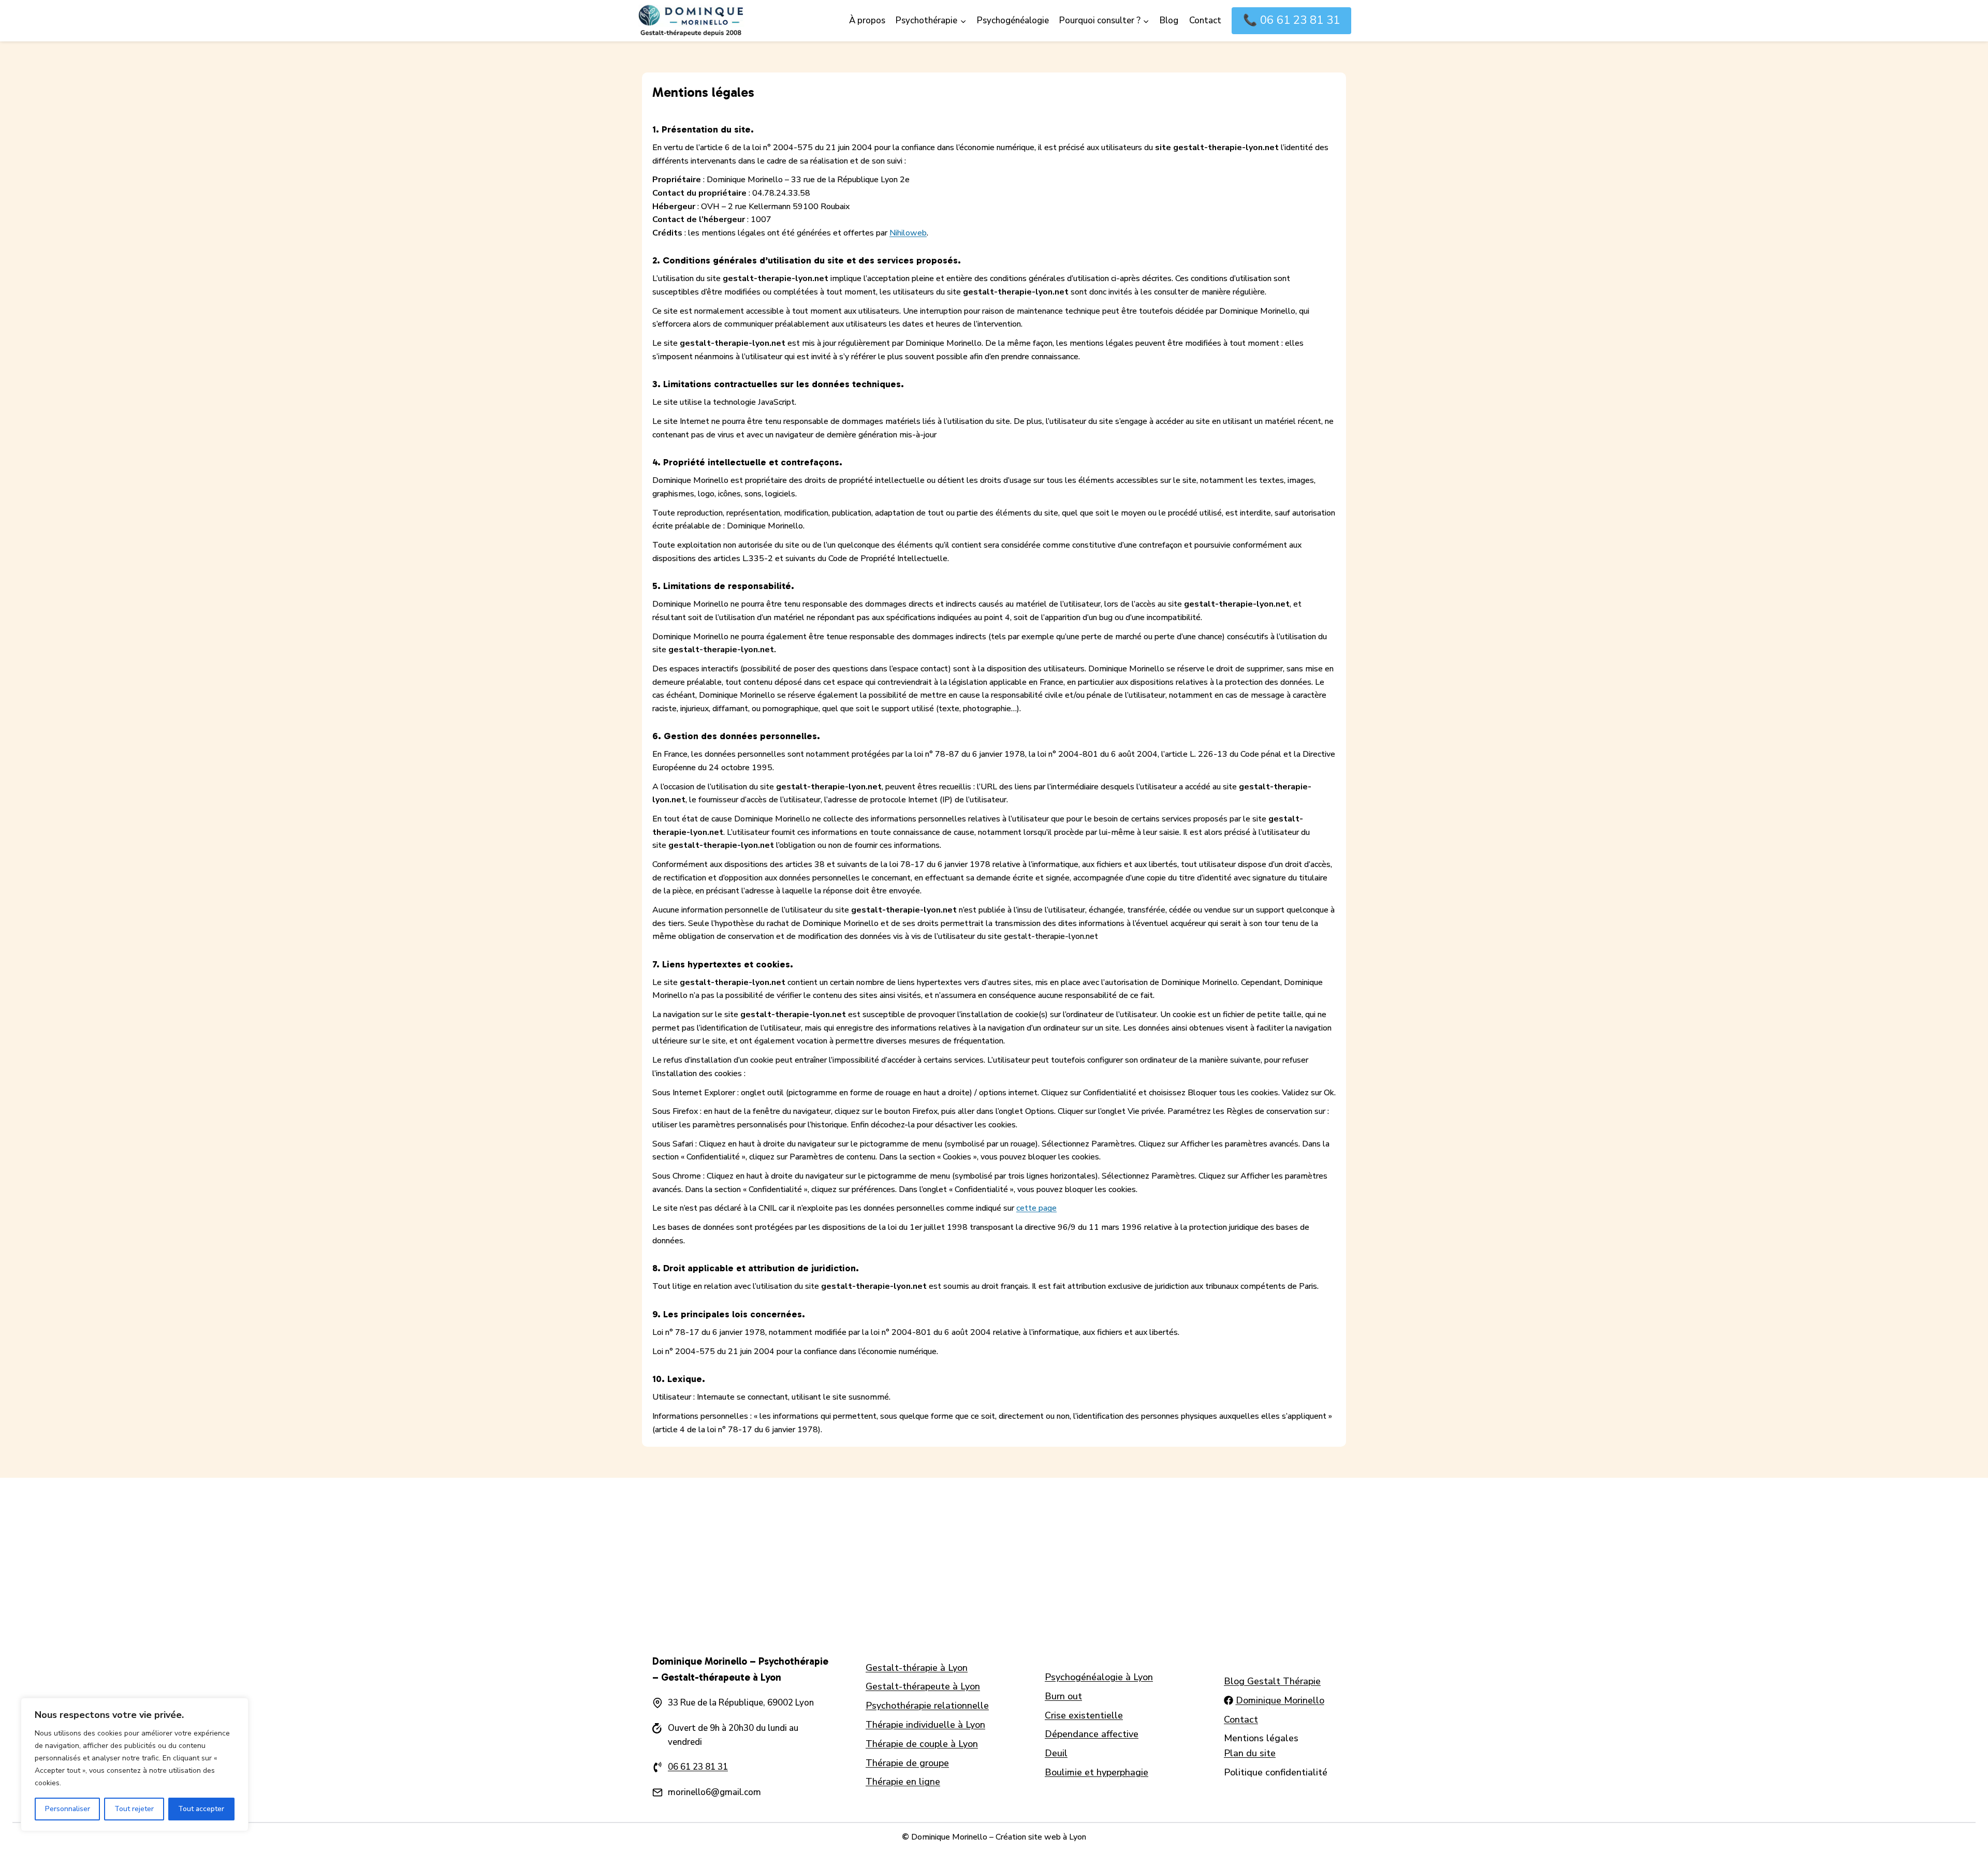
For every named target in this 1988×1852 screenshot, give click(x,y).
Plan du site (1250, 1753)
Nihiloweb (908, 233)
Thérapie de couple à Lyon (922, 1744)
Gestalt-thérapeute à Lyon (923, 1686)
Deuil (1056, 1753)
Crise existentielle (1084, 1715)
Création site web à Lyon (1041, 1837)
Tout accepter (201, 1809)
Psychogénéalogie (1013, 20)
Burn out (1063, 1696)
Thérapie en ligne (903, 1782)
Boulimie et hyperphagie (1097, 1772)
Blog (1169, 20)
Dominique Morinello (1280, 1700)
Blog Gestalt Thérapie (1272, 1681)
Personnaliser (68, 1809)
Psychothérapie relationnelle (927, 1706)
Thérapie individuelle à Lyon (925, 1725)
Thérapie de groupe (907, 1763)
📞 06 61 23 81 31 (1291, 20)
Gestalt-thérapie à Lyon (917, 1668)
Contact (1205, 20)
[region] (135, 1765)
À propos (867, 20)
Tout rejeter (134, 1809)
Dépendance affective (1092, 1734)
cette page (1036, 1208)
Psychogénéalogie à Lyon (1099, 1677)
